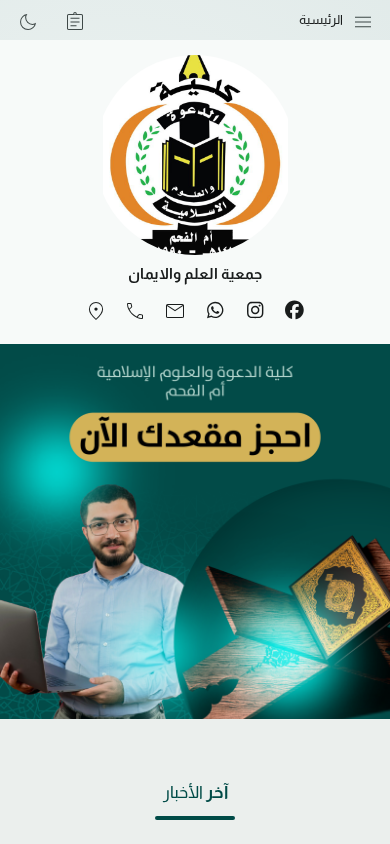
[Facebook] (294, 311)
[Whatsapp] (215, 311)
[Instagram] (255, 311)
